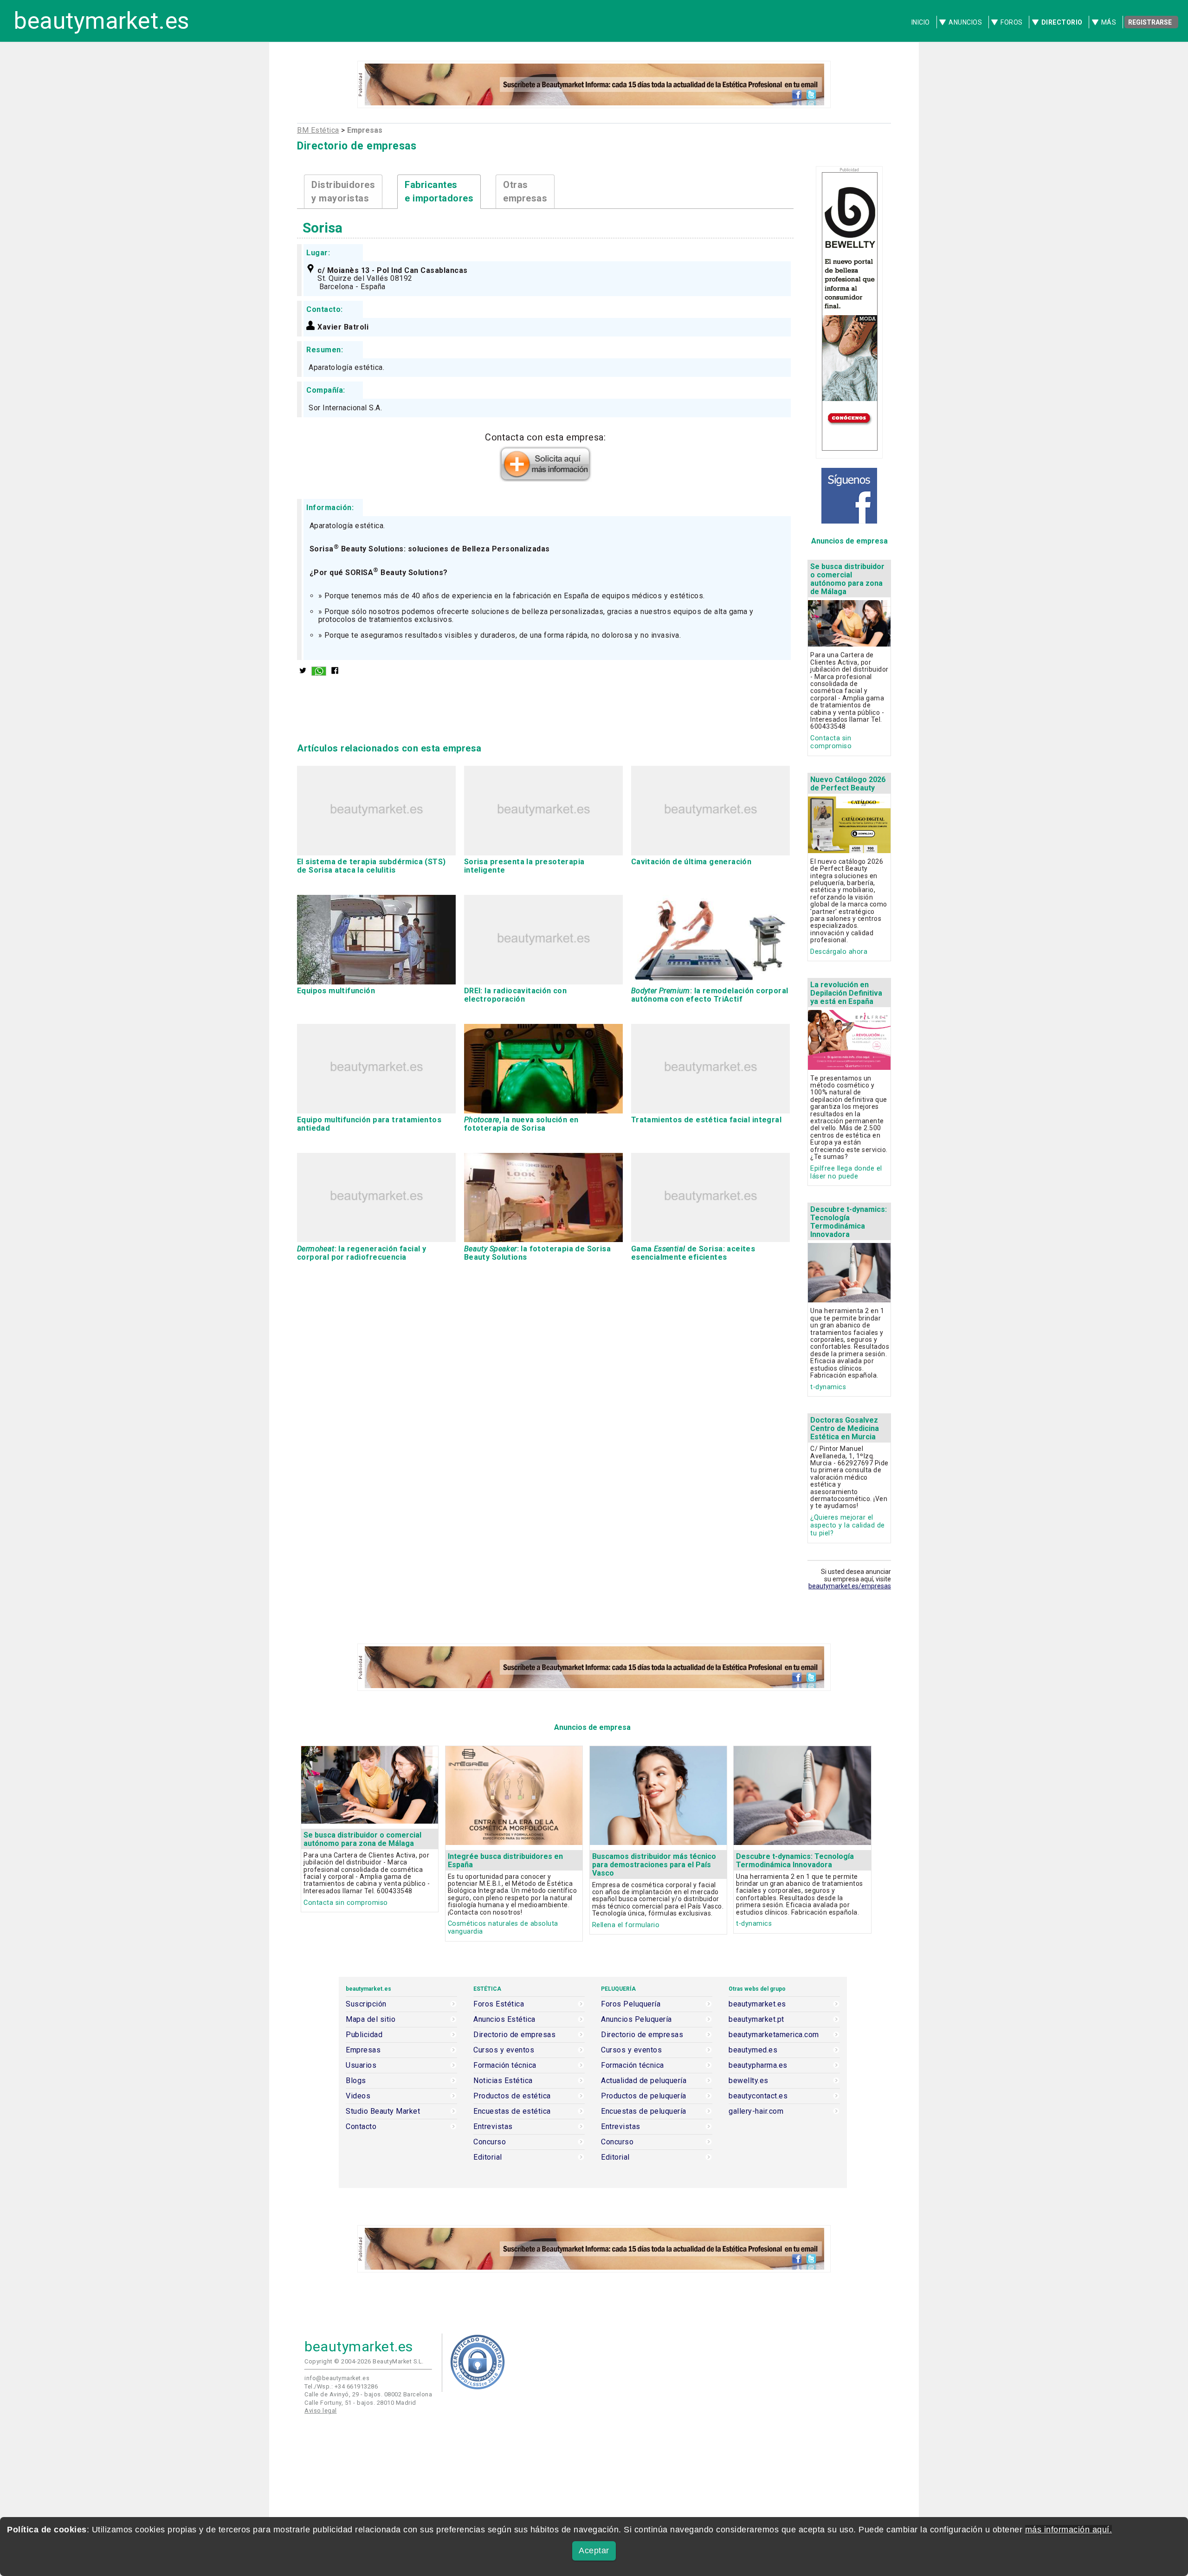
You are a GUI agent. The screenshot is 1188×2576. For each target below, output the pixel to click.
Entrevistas (493, 2127)
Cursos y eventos (504, 2050)
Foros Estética (499, 2004)
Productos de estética (512, 2096)
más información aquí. (1069, 2530)
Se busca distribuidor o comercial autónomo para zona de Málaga (847, 579)
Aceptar (594, 2550)
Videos (358, 2096)
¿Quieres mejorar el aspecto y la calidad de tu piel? (848, 1525)
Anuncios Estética (504, 2019)
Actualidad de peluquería (644, 2081)
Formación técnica (505, 2065)
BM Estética (318, 130)
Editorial (488, 2157)
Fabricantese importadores (439, 191)
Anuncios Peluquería (636, 2019)
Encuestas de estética (512, 2111)
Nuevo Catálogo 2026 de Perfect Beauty (848, 784)
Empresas (363, 2050)
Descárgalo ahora (839, 952)
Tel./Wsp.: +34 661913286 (341, 2386)
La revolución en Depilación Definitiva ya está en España (846, 993)
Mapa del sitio (371, 2019)
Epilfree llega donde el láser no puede (846, 1172)
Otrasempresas (525, 191)
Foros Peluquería (631, 2004)
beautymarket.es (102, 21)
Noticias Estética (503, 2081)
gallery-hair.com (756, 2111)
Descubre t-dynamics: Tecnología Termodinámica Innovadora (849, 1222)
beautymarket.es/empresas (850, 1586)
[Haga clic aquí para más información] (545, 479)
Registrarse (1150, 22)
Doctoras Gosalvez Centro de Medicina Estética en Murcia (845, 1428)
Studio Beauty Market (383, 2111)
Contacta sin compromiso (831, 742)
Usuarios (361, 2065)
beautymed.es (753, 2050)
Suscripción (366, 2004)
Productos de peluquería (644, 2096)
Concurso (490, 2142)
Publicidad (364, 2035)
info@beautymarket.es (337, 2378)
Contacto (361, 2127)
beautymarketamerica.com (774, 2035)
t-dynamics (828, 1387)
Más (1109, 22)
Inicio (921, 22)
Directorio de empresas (514, 2035)
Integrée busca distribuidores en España (505, 1861)
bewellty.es (749, 2081)
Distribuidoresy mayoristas (343, 191)
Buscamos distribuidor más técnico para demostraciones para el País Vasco (654, 1865)
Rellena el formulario (626, 1925)
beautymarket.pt (756, 2019)
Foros (1012, 22)
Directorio (1062, 22)
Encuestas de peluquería (644, 2111)
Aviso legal (321, 2411)
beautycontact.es (758, 2096)
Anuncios (965, 22)
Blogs (356, 2081)
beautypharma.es (758, 2065)
